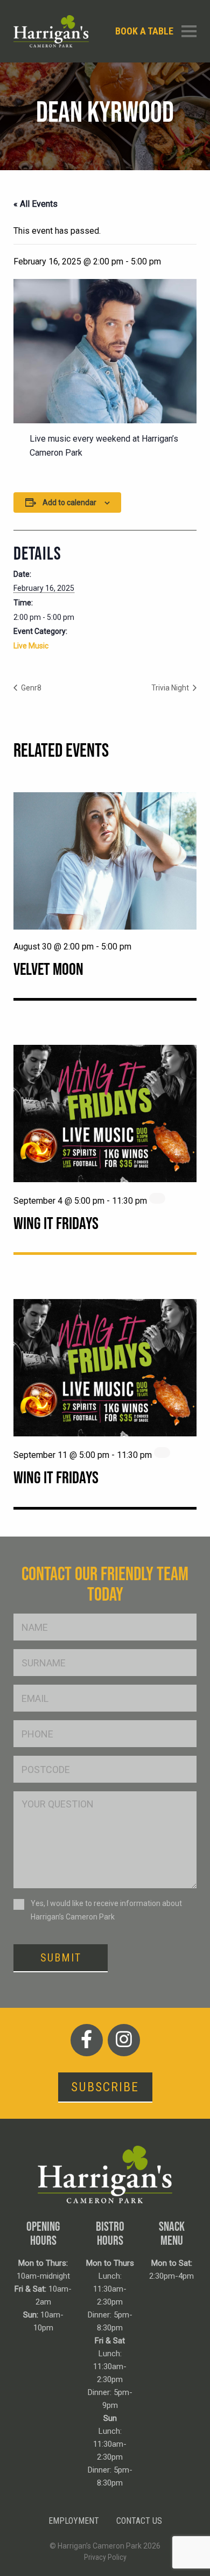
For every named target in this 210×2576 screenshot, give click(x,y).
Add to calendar (69, 502)
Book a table (144, 31)
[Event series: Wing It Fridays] (157, 1198)
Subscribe (105, 2087)
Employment (74, 2521)
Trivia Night (171, 688)
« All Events (36, 204)
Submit (61, 1958)
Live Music (31, 646)
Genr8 (30, 688)
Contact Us (139, 2521)
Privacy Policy (105, 2557)
